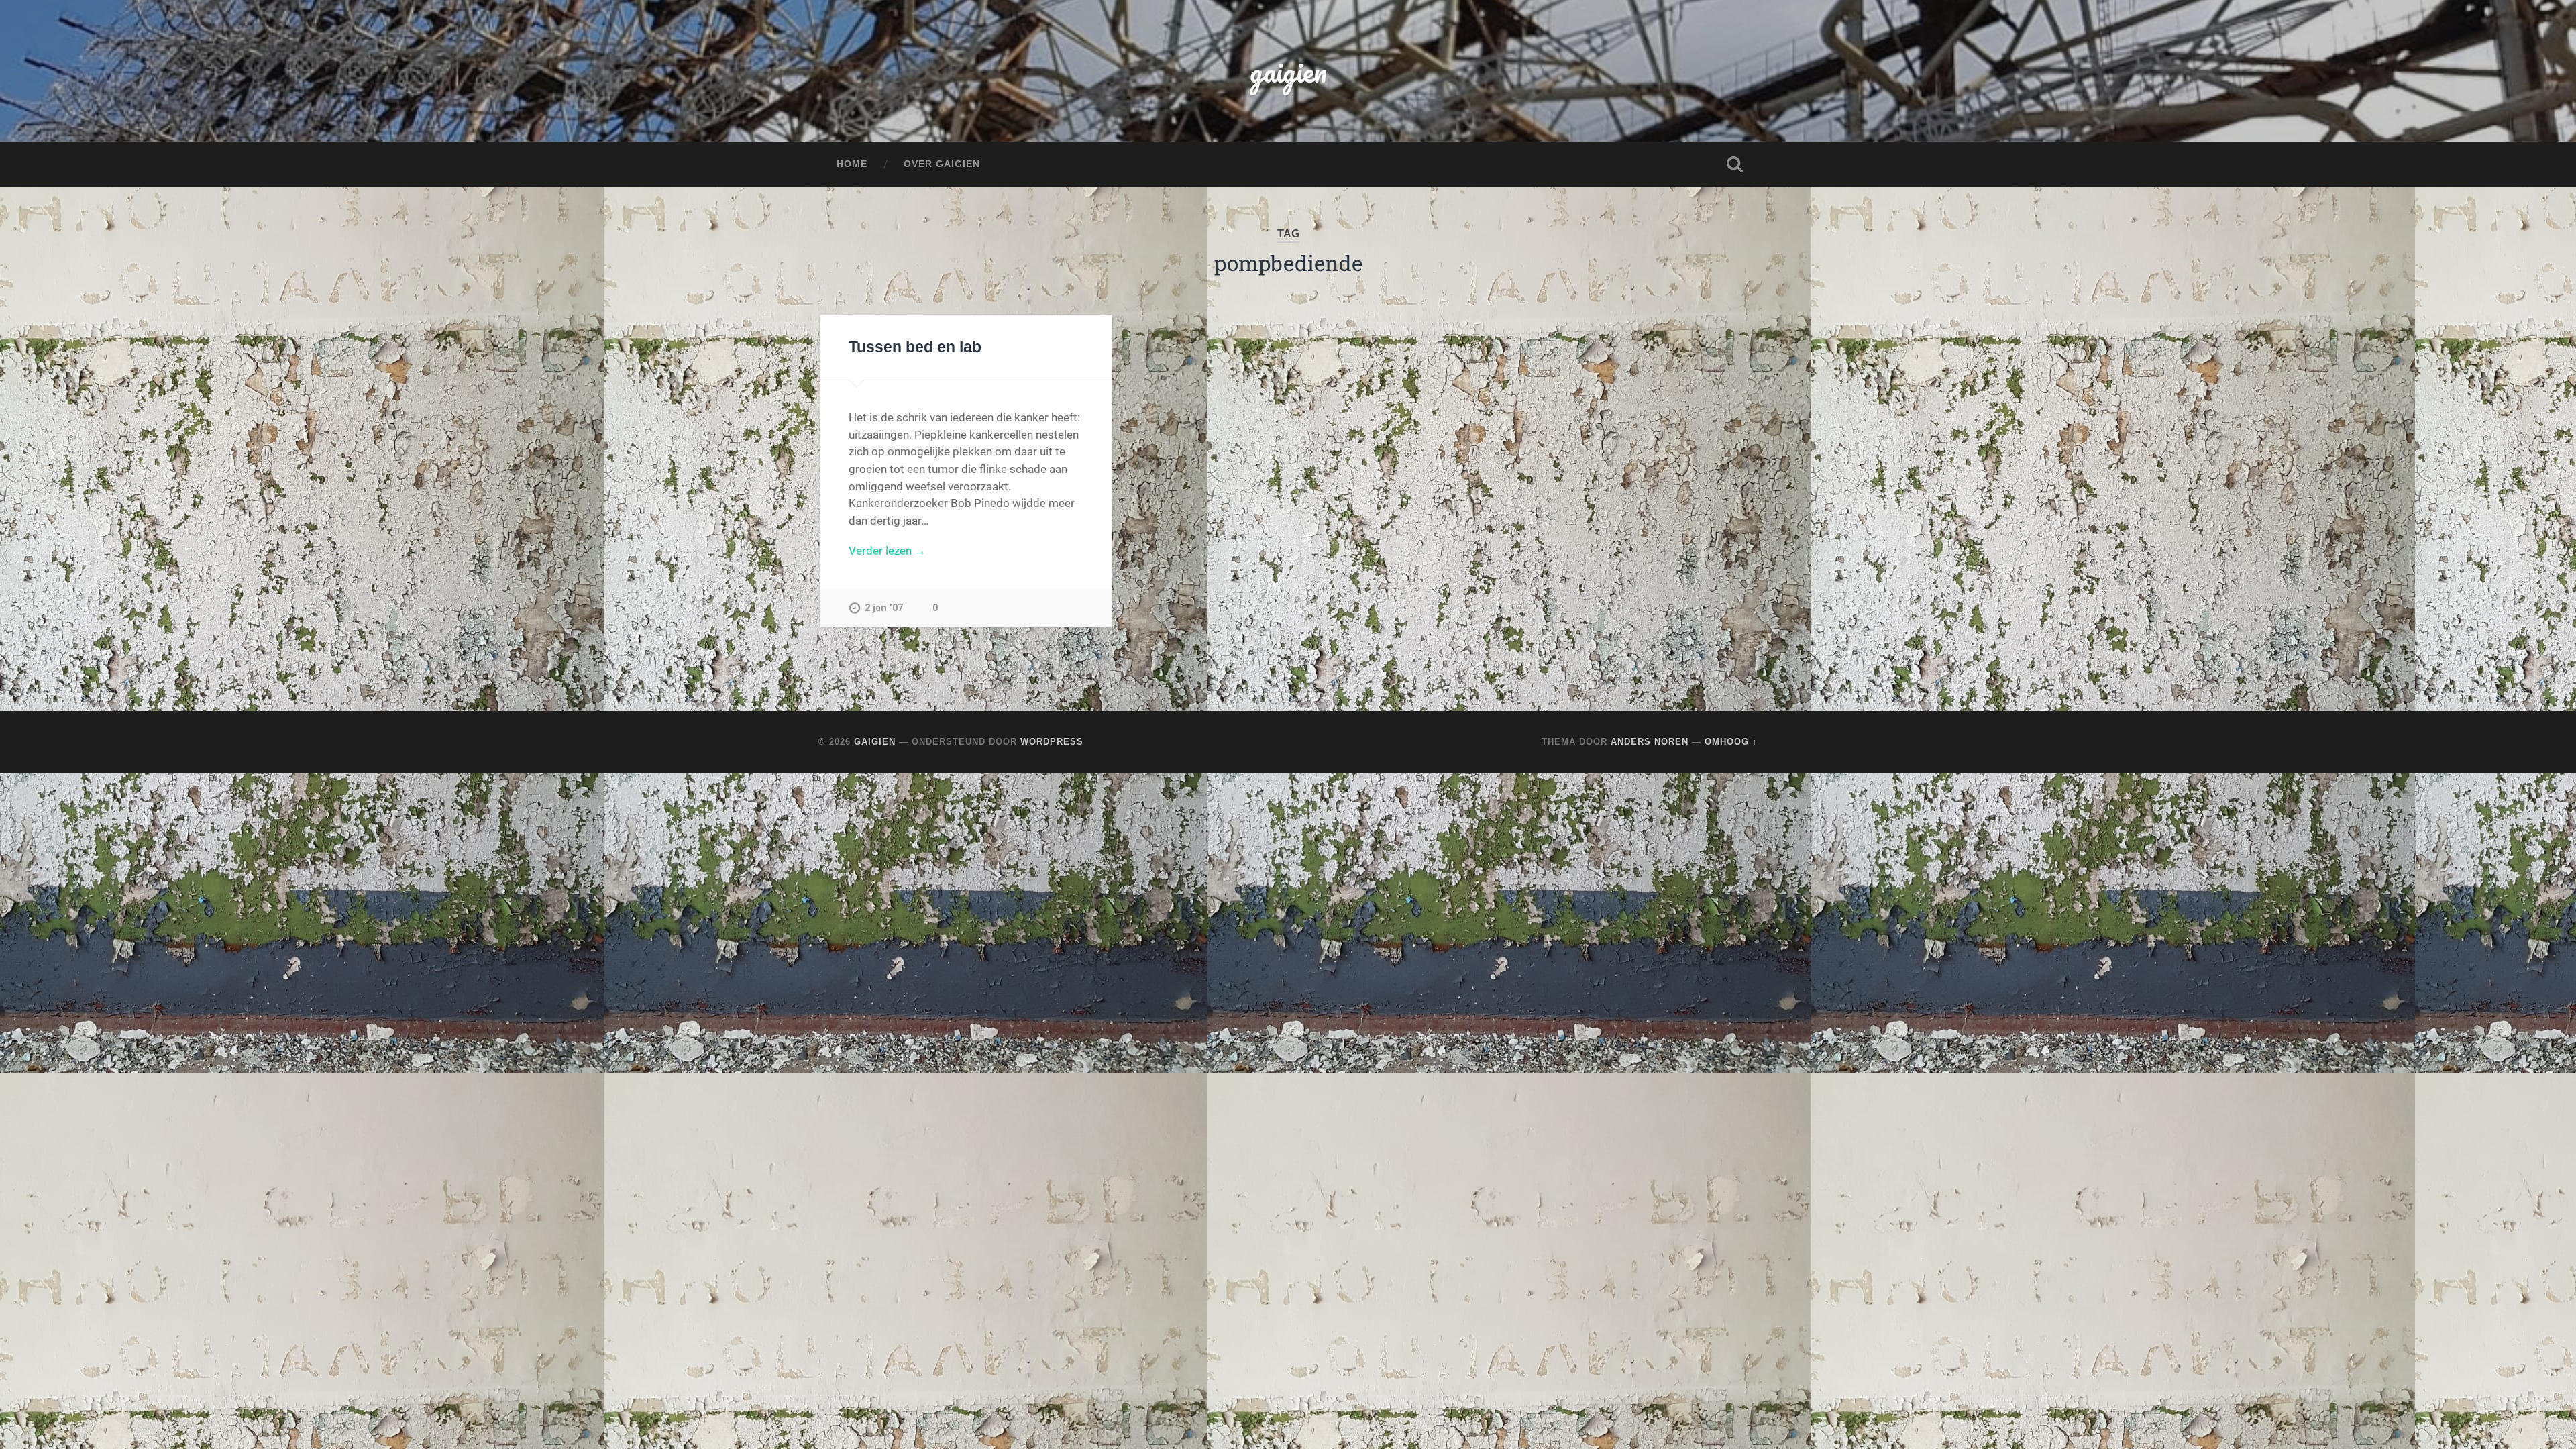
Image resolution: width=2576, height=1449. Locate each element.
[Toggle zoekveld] (1735, 164)
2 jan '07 (884, 608)
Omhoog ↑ (1731, 742)
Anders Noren (1650, 742)
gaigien (1288, 71)
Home (852, 164)
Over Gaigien (942, 164)
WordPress (1052, 742)
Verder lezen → (887, 551)
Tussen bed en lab (915, 347)
